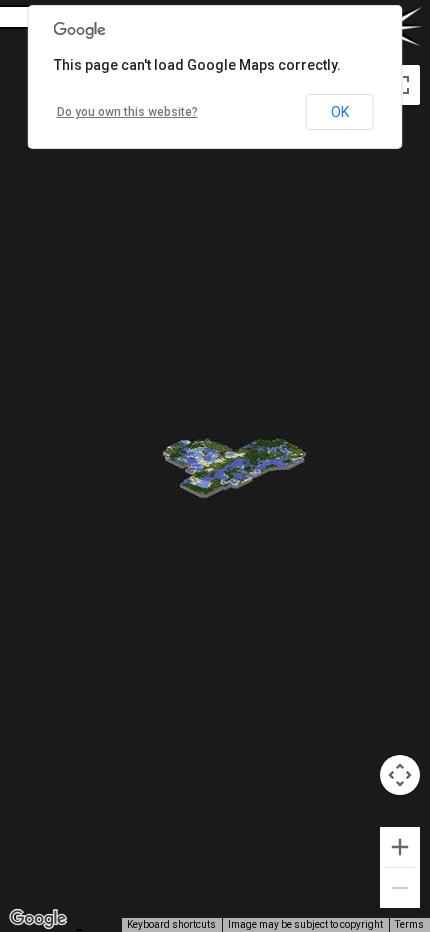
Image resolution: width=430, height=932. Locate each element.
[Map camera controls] (400, 775)
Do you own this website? (127, 112)
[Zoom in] (400, 847)
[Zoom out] (400, 888)
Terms (409, 924)
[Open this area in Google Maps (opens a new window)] (38, 919)
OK (340, 112)
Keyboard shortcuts (171, 924)
